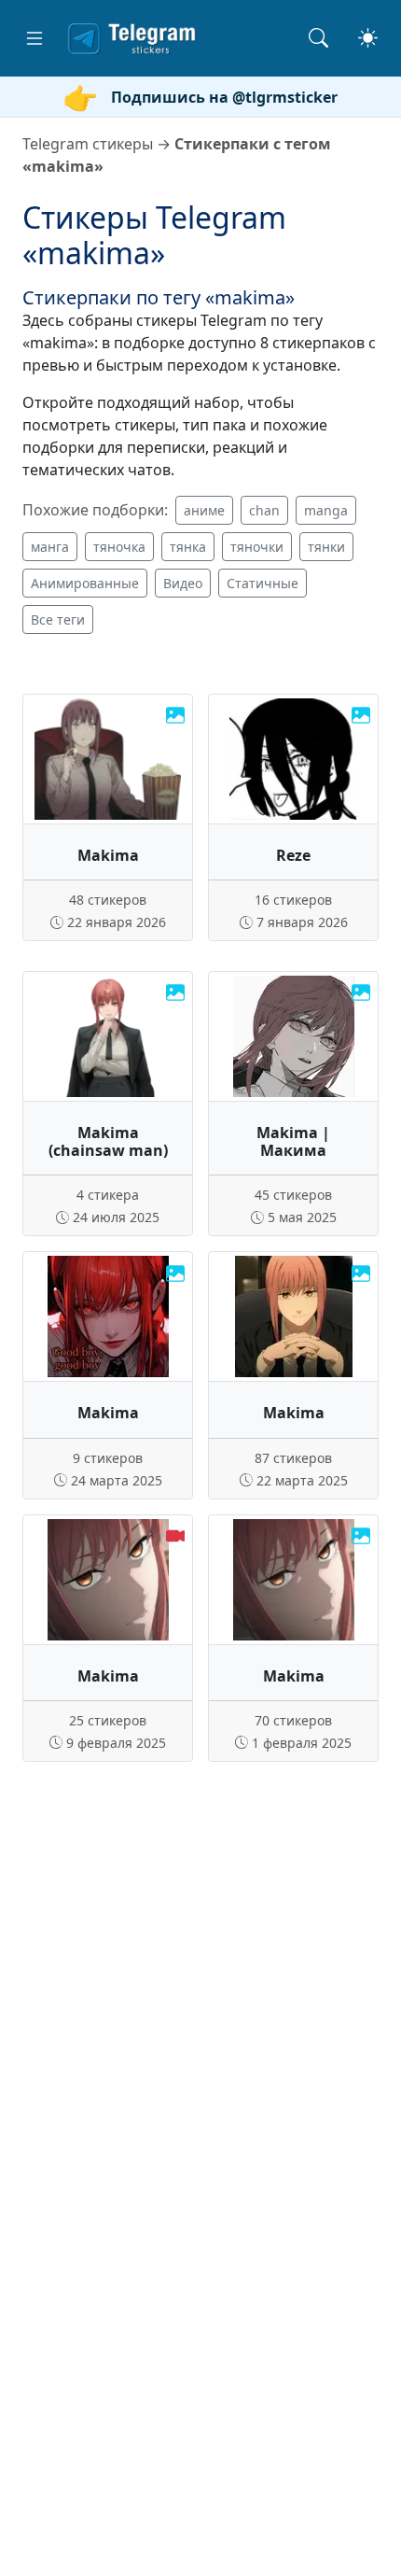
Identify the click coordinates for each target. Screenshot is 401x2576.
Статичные (263, 583)
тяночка (119, 547)
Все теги (58, 619)
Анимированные (85, 583)
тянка (188, 547)
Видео (183, 583)
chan (264, 510)
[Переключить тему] (368, 38)
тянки (326, 547)
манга (50, 547)
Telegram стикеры (88, 144)
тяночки (257, 547)
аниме (204, 510)
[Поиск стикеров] (318, 38)
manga (326, 510)
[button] (35, 38)
